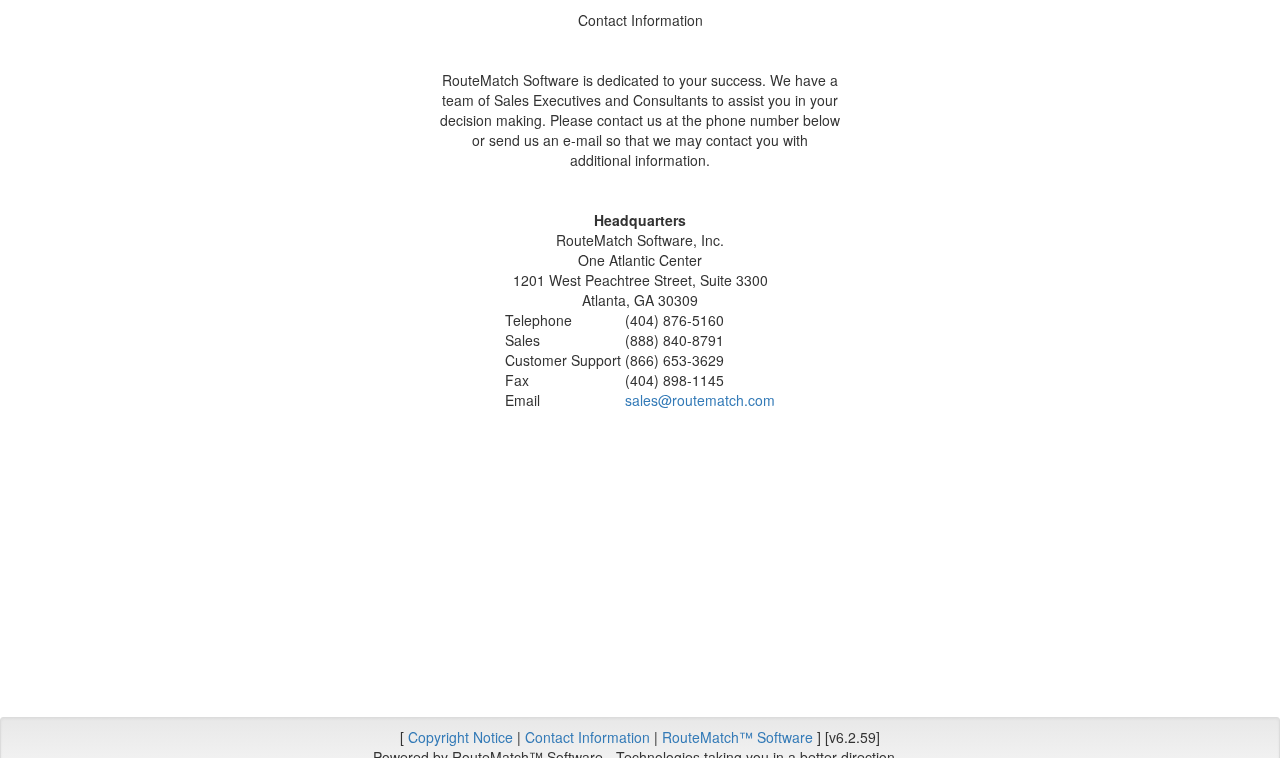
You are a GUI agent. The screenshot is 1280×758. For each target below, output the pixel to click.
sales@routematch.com (700, 400)
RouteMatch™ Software (737, 737)
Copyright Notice (460, 737)
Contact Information (587, 737)
